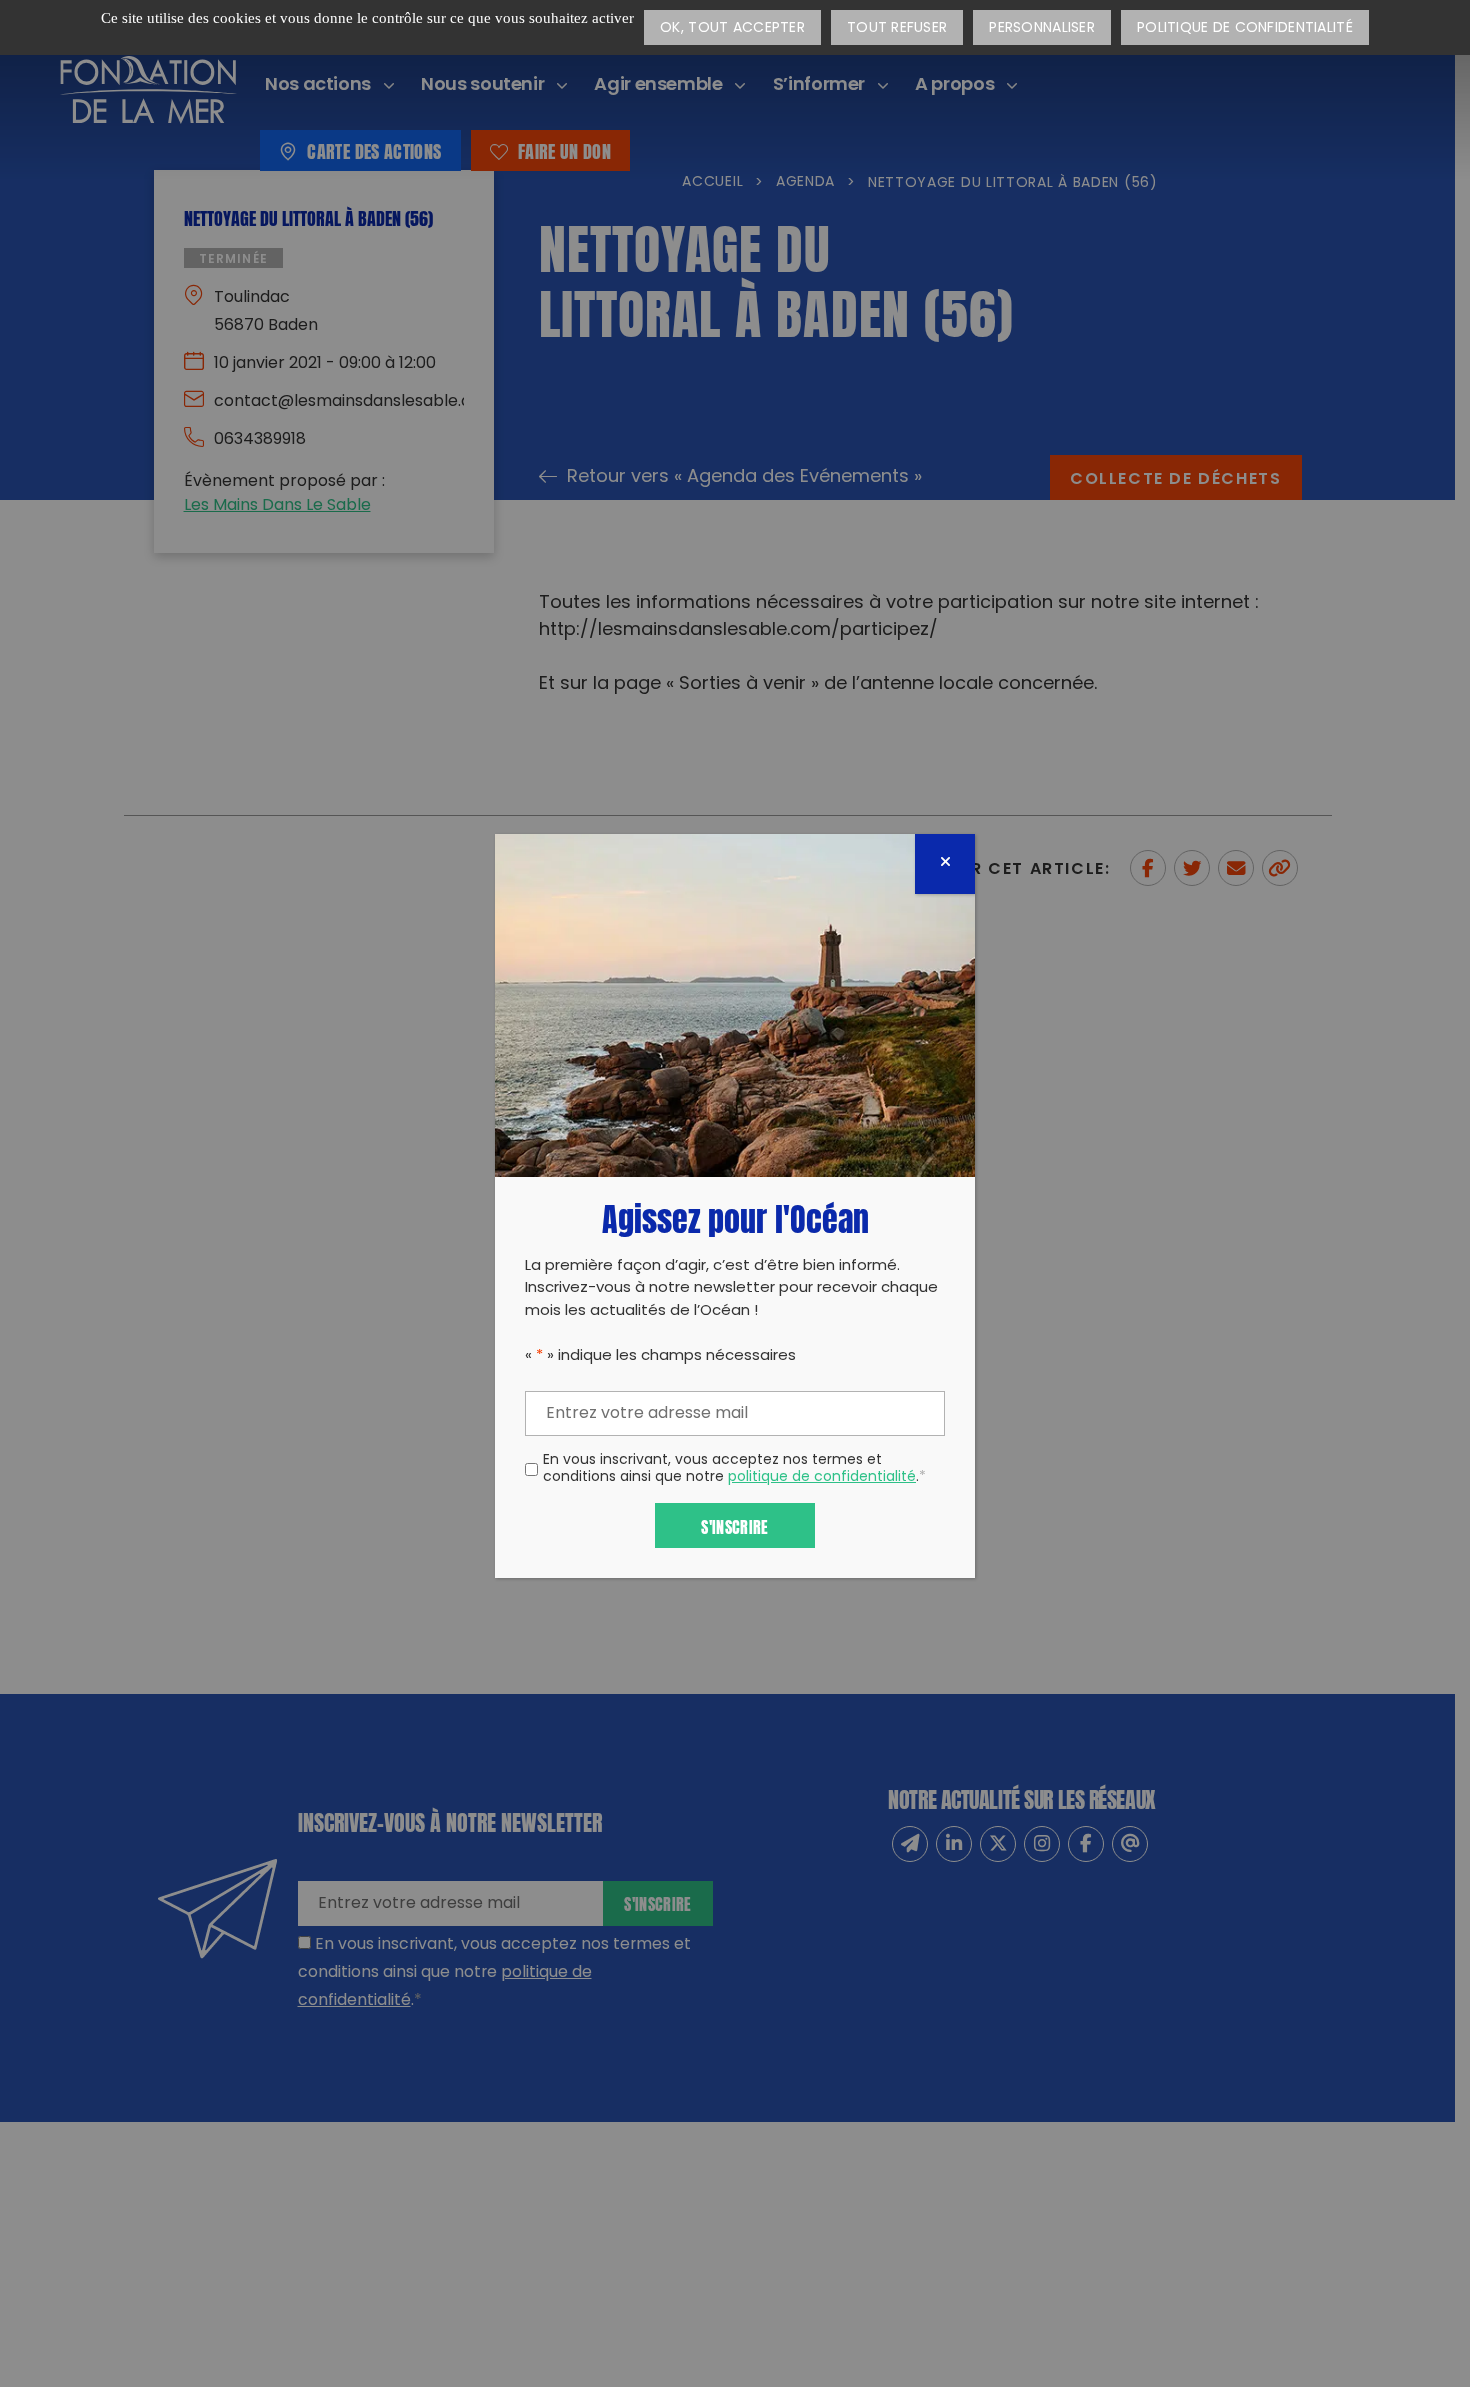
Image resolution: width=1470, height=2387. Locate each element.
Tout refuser (897, 28)
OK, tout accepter (732, 28)
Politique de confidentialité (1245, 28)
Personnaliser (1042, 28)
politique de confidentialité (822, 1477)
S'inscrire (734, 1525)
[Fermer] (945, 864)
